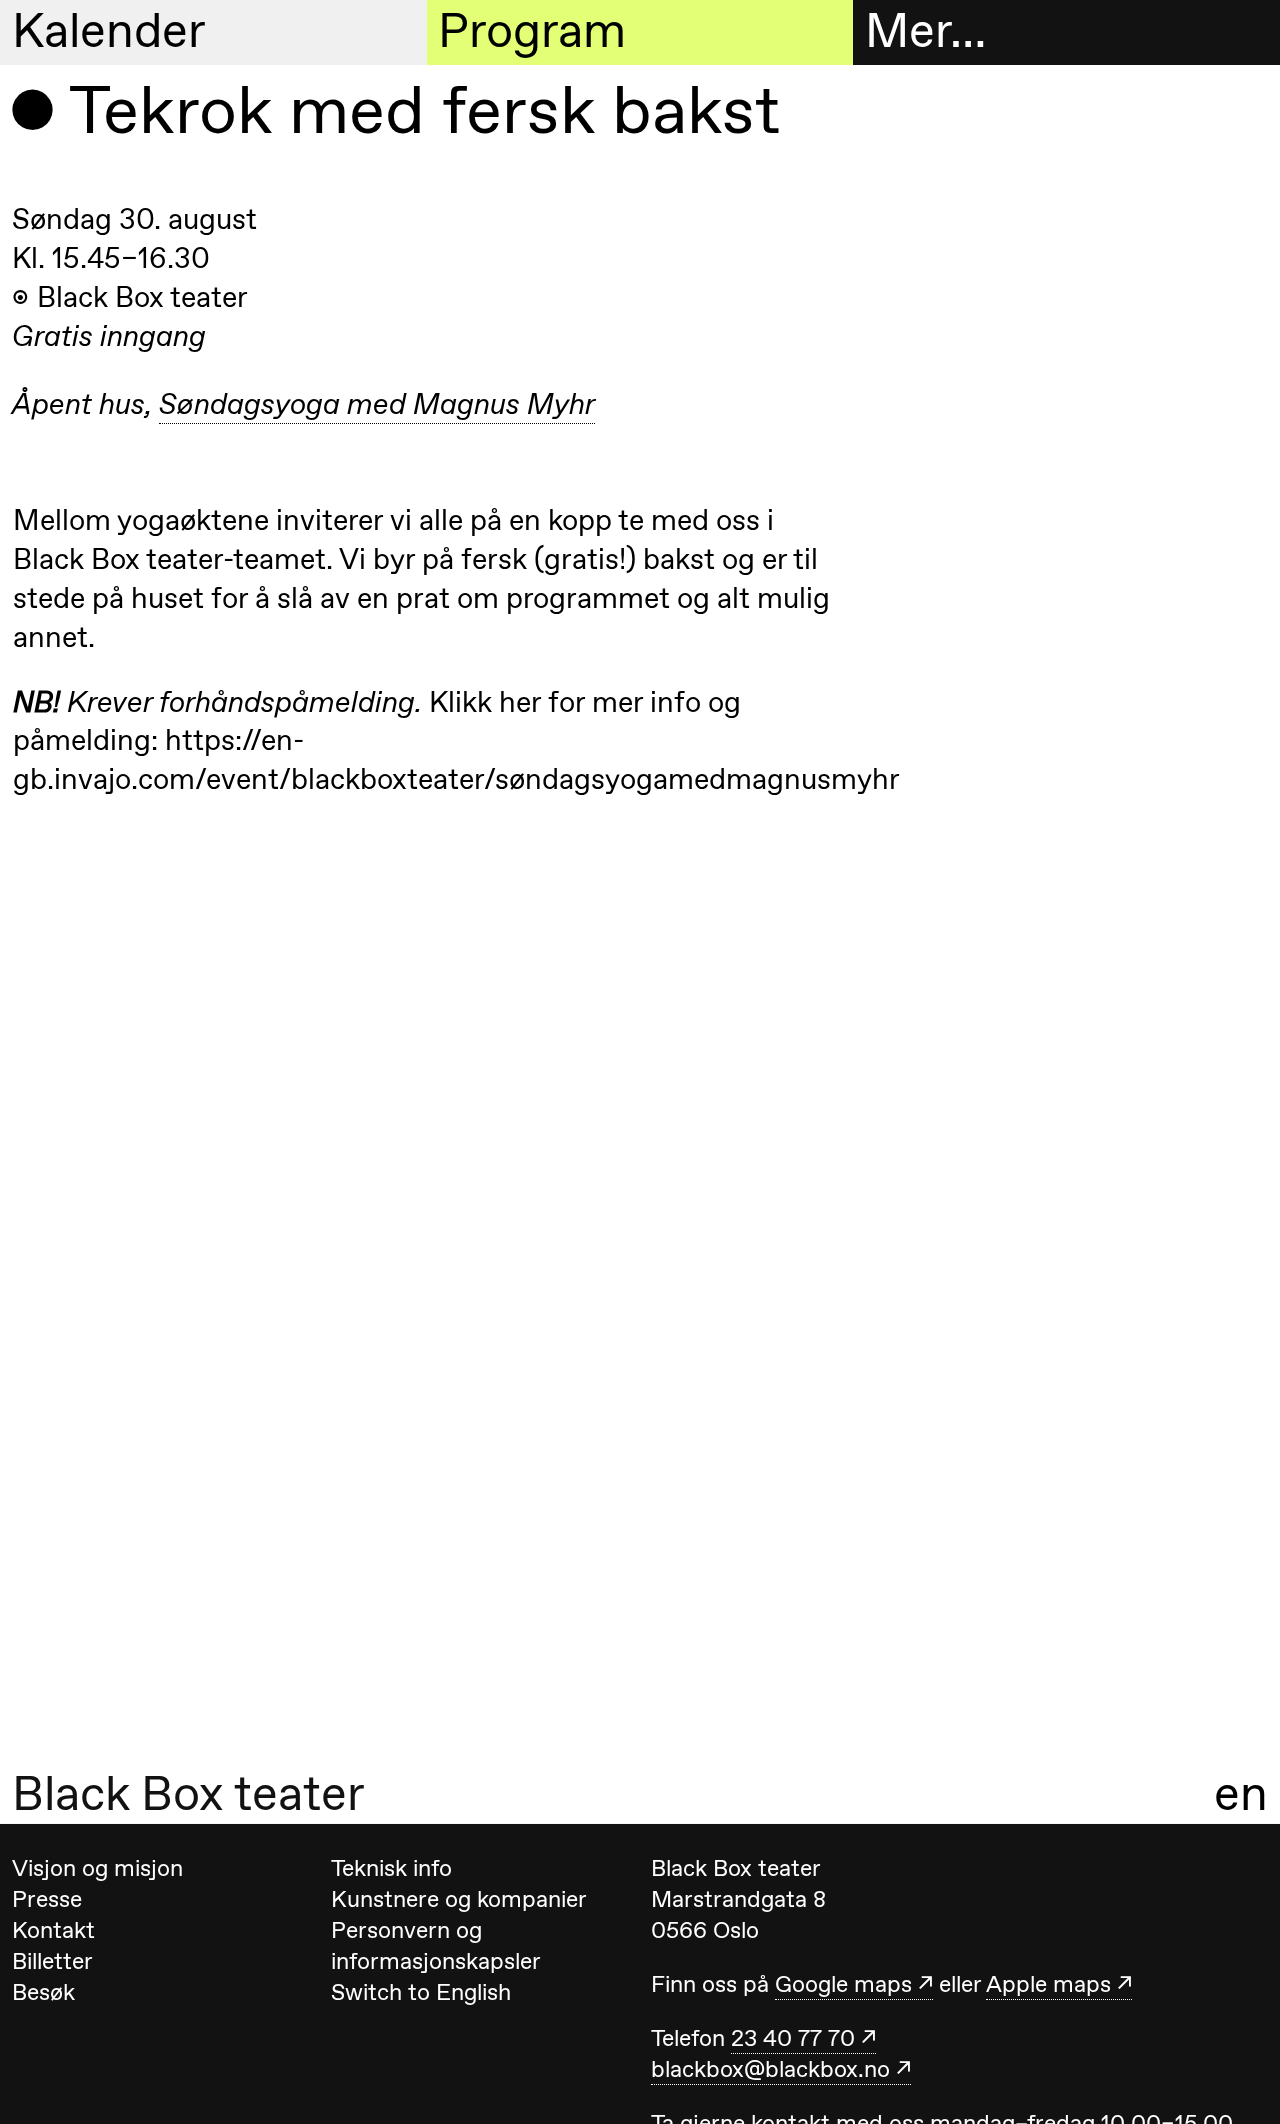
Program (532, 31)
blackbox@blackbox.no (770, 2069)
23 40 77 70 (793, 2038)
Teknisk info (391, 1868)
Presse (47, 1899)
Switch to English (421, 1992)
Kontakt (53, 1930)
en (1241, 1794)
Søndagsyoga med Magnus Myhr (377, 404)
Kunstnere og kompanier (459, 1899)
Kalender (109, 31)
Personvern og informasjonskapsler (436, 1945)
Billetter (52, 1961)
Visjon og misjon (97, 1868)
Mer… (925, 31)
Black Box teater (188, 1794)
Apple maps (1048, 1984)
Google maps (843, 1984)
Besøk (43, 1992)
